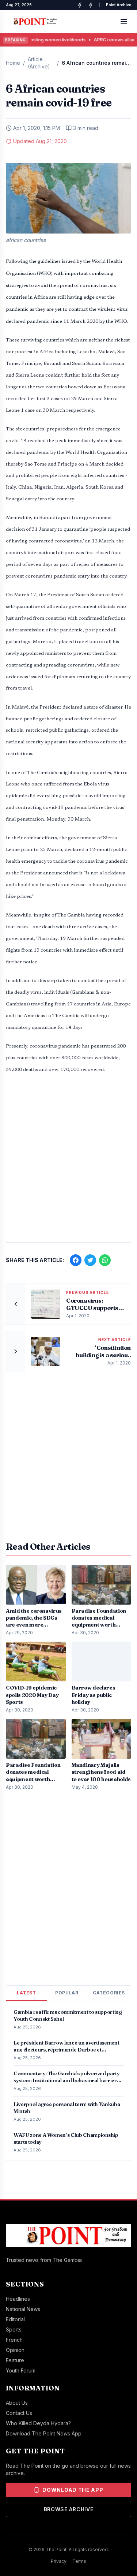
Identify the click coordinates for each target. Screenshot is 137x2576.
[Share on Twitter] (90, 1260)
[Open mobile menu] (124, 22)
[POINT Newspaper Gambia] (80, 5)
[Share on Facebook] (76, 1260)
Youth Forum (21, 2370)
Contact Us (19, 2413)
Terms (79, 2561)
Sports (14, 2329)
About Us (17, 2403)
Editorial (15, 2319)
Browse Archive (69, 2509)
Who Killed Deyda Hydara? (38, 2423)
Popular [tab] (67, 1993)
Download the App (73, 2490)
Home (13, 63)
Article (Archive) (39, 63)
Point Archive (119, 5)
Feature (15, 2360)
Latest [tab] (26, 1993)
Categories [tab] (109, 1993)
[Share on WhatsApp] (105, 1260)
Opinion (15, 2350)
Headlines (18, 2299)
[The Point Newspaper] (91, 5)
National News (23, 2309)
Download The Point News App (44, 2433)
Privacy (59, 2561)
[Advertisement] (68, 1162)
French (14, 2340)
